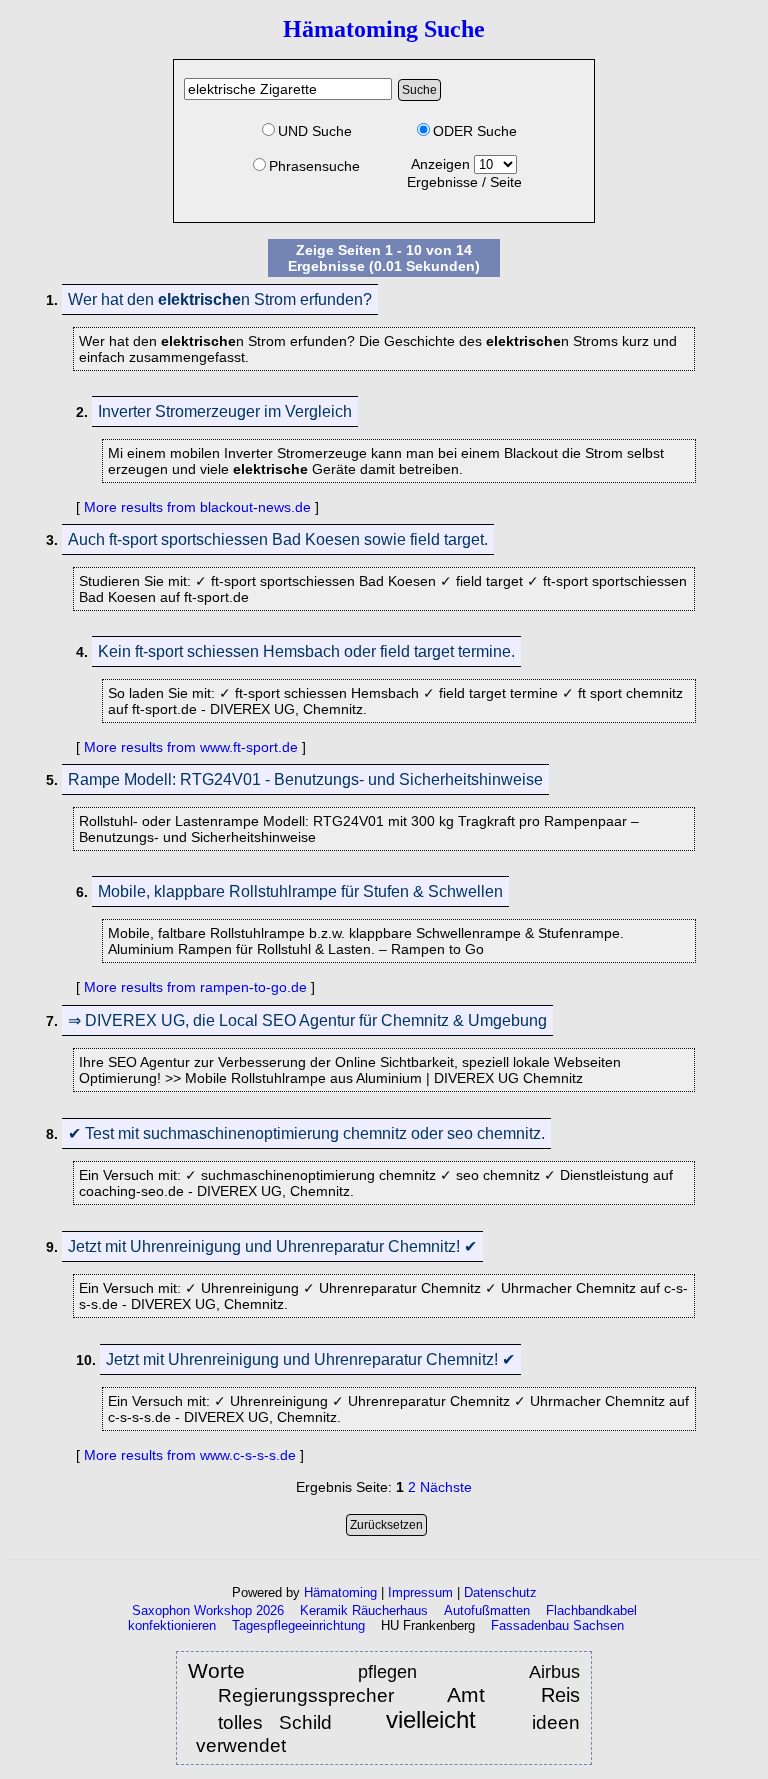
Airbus (554, 1672)
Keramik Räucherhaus (364, 1610)
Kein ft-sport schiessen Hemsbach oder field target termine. (306, 651)
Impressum (420, 1592)
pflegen (405, 1672)
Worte (216, 1670)
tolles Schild (275, 1722)
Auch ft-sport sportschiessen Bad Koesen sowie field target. (278, 539)
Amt (474, 1694)
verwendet (241, 1745)
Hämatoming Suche (384, 29)
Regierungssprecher (306, 1695)
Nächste (446, 1487)
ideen (556, 1722)
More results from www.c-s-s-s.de (190, 1455)
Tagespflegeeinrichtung (298, 1625)
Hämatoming (340, 1592)
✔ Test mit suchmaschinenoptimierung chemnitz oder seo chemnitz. (306, 1133)
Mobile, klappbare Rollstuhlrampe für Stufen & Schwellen (300, 891)
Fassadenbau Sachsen (557, 1625)
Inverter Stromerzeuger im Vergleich (225, 411)
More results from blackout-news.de (197, 507)
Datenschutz (500, 1592)
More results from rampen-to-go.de (195, 987)
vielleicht (440, 1720)
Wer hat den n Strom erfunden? (220, 299)
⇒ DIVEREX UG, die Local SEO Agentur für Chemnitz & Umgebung (307, 1020)
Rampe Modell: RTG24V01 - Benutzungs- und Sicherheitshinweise (305, 779)
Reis (560, 1695)
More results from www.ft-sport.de (191, 747)
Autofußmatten (487, 1610)
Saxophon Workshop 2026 (208, 1610)
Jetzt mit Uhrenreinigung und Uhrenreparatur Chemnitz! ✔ (272, 1246)
